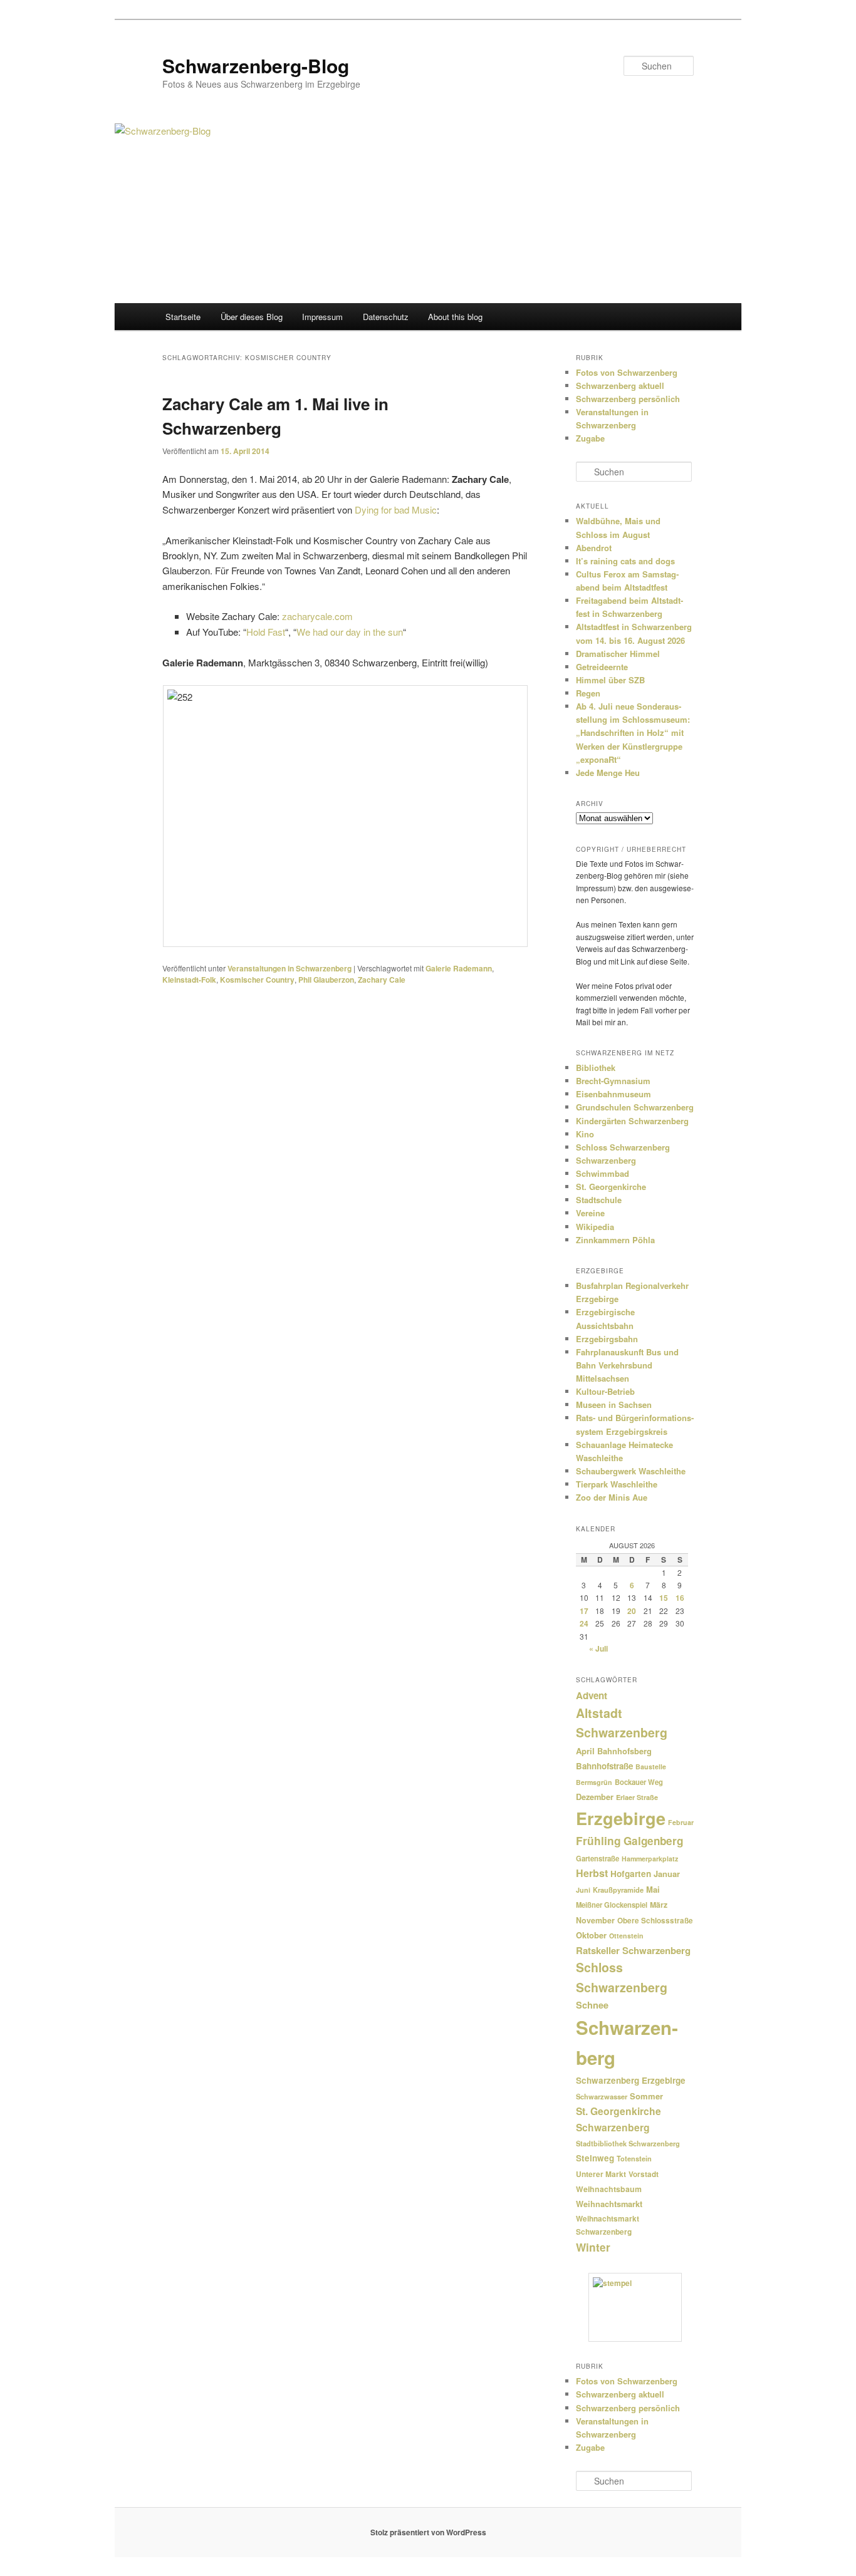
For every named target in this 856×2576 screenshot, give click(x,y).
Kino (585, 1134)
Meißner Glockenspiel (612, 1905)
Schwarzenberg (606, 1160)
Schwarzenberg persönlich (628, 399)
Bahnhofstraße (604, 1766)
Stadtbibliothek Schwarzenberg (628, 2144)
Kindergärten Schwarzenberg (632, 1121)
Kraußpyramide (618, 1890)
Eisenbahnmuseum (613, 1094)
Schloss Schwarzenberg (623, 1147)
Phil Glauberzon (326, 980)
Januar (667, 1874)
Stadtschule (599, 1200)
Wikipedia (595, 1227)
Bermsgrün (594, 1782)
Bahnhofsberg (624, 1751)
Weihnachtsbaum (609, 2189)
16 (680, 1598)
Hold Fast (266, 632)
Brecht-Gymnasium (613, 1081)
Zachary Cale (382, 980)
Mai (653, 1889)
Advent (592, 1695)
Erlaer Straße (637, 1797)
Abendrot (594, 548)
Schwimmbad (603, 1173)
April (585, 1751)
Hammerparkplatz (650, 1859)
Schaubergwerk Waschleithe (631, 1471)
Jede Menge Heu (608, 773)
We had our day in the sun (350, 632)
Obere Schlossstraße (655, 1921)
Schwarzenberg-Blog (256, 65)
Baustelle (651, 1766)
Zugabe (590, 438)
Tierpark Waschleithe (617, 1484)
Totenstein (634, 2159)
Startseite (183, 317)
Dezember (595, 1797)
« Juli (598, 1648)
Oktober (591, 1935)
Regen (588, 693)
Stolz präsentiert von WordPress (428, 2532)
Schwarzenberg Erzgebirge (631, 2080)
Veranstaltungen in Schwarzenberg (290, 968)
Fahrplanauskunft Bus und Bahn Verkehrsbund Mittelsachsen (627, 1365)
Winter (593, 2247)
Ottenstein (626, 1936)
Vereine (590, 1213)
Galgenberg (653, 1841)
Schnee (592, 2005)
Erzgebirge (621, 1818)
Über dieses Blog (252, 317)
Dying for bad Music (396, 510)
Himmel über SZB (610, 680)
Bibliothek (596, 1068)
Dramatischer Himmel (618, 654)
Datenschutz (386, 317)
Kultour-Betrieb (605, 1391)
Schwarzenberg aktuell (620, 385)
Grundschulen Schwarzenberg (635, 1107)
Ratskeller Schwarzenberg (633, 1950)
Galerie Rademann (459, 968)
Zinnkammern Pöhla (615, 1240)
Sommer (646, 2096)
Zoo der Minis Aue (612, 1497)
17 (584, 1611)
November (595, 1920)
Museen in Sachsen (614, 1404)
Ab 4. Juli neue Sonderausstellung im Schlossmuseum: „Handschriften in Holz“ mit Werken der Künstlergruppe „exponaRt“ (633, 733)
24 (584, 1623)
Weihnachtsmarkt (609, 2204)
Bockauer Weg (639, 1782)
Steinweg (595, 2158)
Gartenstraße (598, 1858)
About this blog (455, 317)
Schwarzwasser (602, 2096)
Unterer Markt (601, 2174)
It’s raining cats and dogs (625, 561)
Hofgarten (631, 1874)
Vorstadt (644, 2174)
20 (632, 1611)
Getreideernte (602, 667)
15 (664, 1598)
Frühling (598, 1840)
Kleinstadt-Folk (189, 980)
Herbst (592, 1873)
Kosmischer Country (257, 980)
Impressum (322, 317)
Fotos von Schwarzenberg (627, 372)
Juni (583, 1890)
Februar (681, 1822)
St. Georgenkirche (611, 1187)
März (659, 1905)
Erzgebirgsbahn (607, 1339)
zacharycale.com (317, 616)
